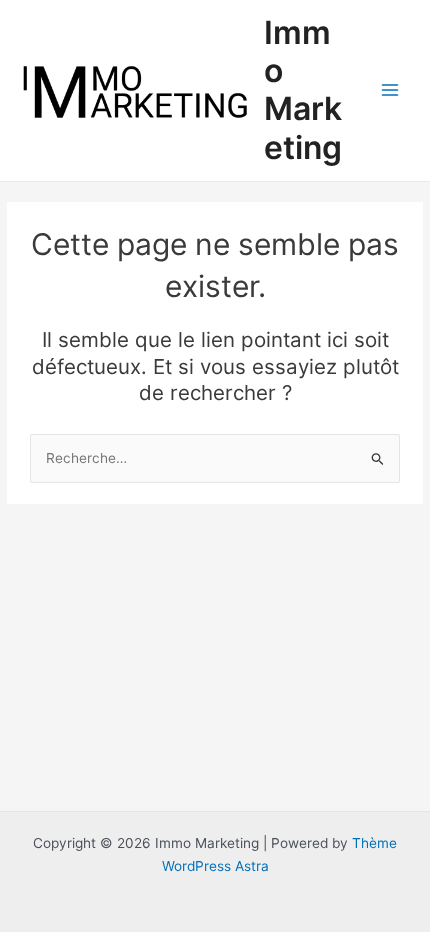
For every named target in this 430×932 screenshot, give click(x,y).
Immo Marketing (303, 90)
